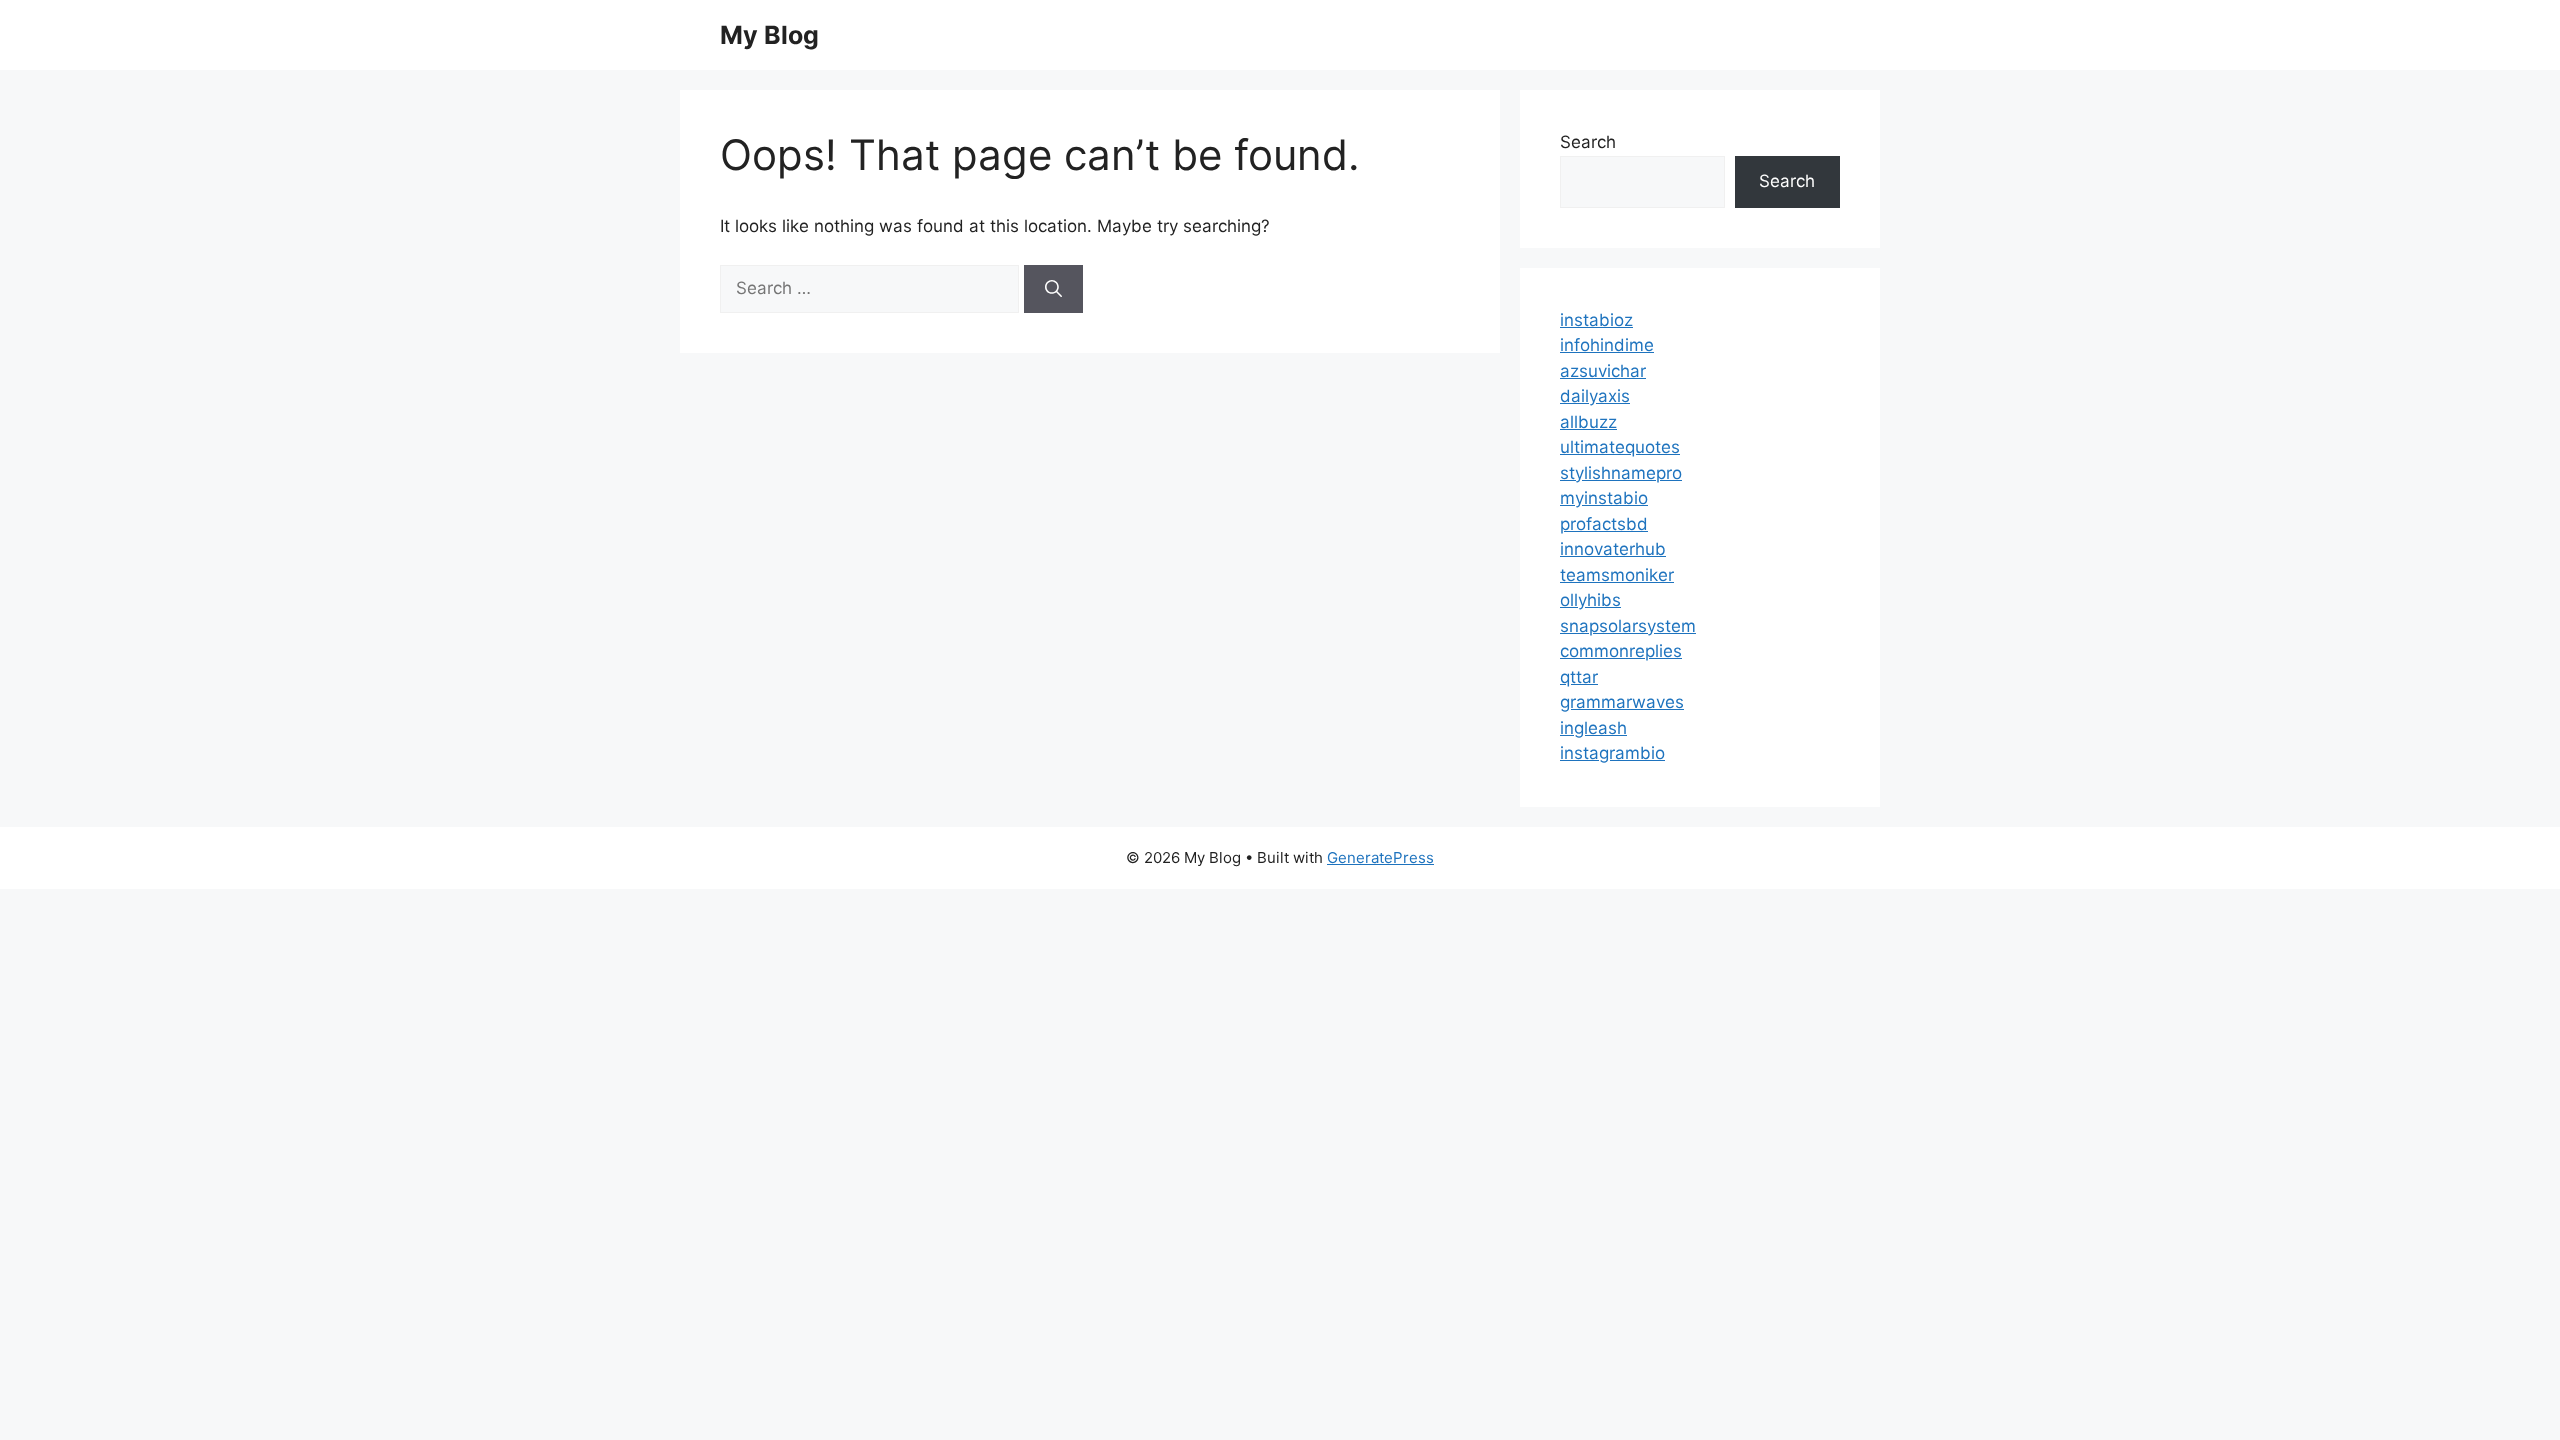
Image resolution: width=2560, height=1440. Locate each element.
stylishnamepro (1621, 473)
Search (1588, 142)
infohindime (1607, 345)
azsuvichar (1603, 371)
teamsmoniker (1617, 575)
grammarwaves (1622, 702)
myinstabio (1604, 498)
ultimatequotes (1620, 447)
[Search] (1053, 289)
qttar (1579, 677)
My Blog (769, 35)
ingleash (1593, 728)
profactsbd (1604, 524)
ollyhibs (1590, 600)
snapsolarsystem (1628, 626)
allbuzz (1588, 422)
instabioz (1596, 320)
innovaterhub (1613, 549)
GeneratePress (1380, 857)
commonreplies (1621, 651)
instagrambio (1612, 753)
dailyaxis (1595, 396)
